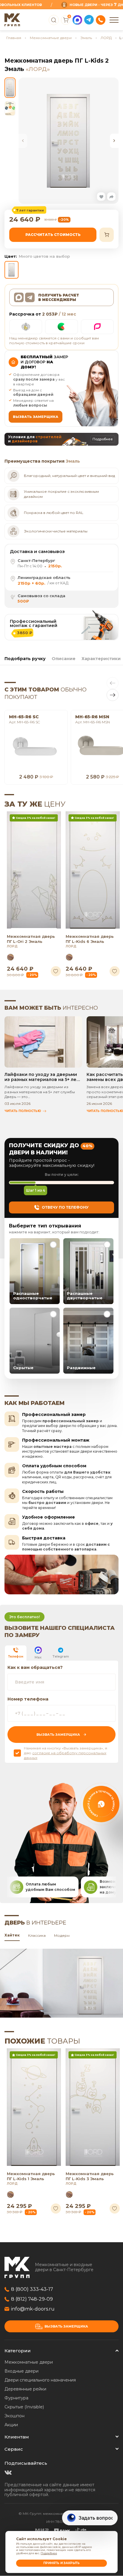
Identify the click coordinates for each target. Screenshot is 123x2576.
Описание (64, 659)
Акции (11, 2425)
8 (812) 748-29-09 (32, 2299)
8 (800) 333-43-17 (32, 2289)
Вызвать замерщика (66, 2326)
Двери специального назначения (40, 2380)
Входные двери (21, 2371)
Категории (18, 2351)
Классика (37, 1936)
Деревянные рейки (25, 2389)
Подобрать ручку (25, 659)
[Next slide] (114, 141)
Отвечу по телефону (65, 1207)
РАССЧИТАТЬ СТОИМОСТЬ (53, 235)
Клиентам (17, 2437)
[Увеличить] (69, 141)
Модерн (62, 1936)
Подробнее (49, 2553)
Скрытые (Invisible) (24, 2407)
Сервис (14, 2449)
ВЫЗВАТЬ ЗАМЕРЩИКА (36, 417)
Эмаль (86, 38)
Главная (14, 38)
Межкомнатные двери (51, 38)
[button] (101, 197)
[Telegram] (89, 20)
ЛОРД (106, 38)
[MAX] (77, 20)
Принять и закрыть (61, 2563)
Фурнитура (16, 2398)
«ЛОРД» (38, 69)
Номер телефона (28, 1699)
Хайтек (12, 1935)
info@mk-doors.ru (33, 2309)
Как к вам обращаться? (35, 1667)
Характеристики (101, 659)
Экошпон (14, 2416)
